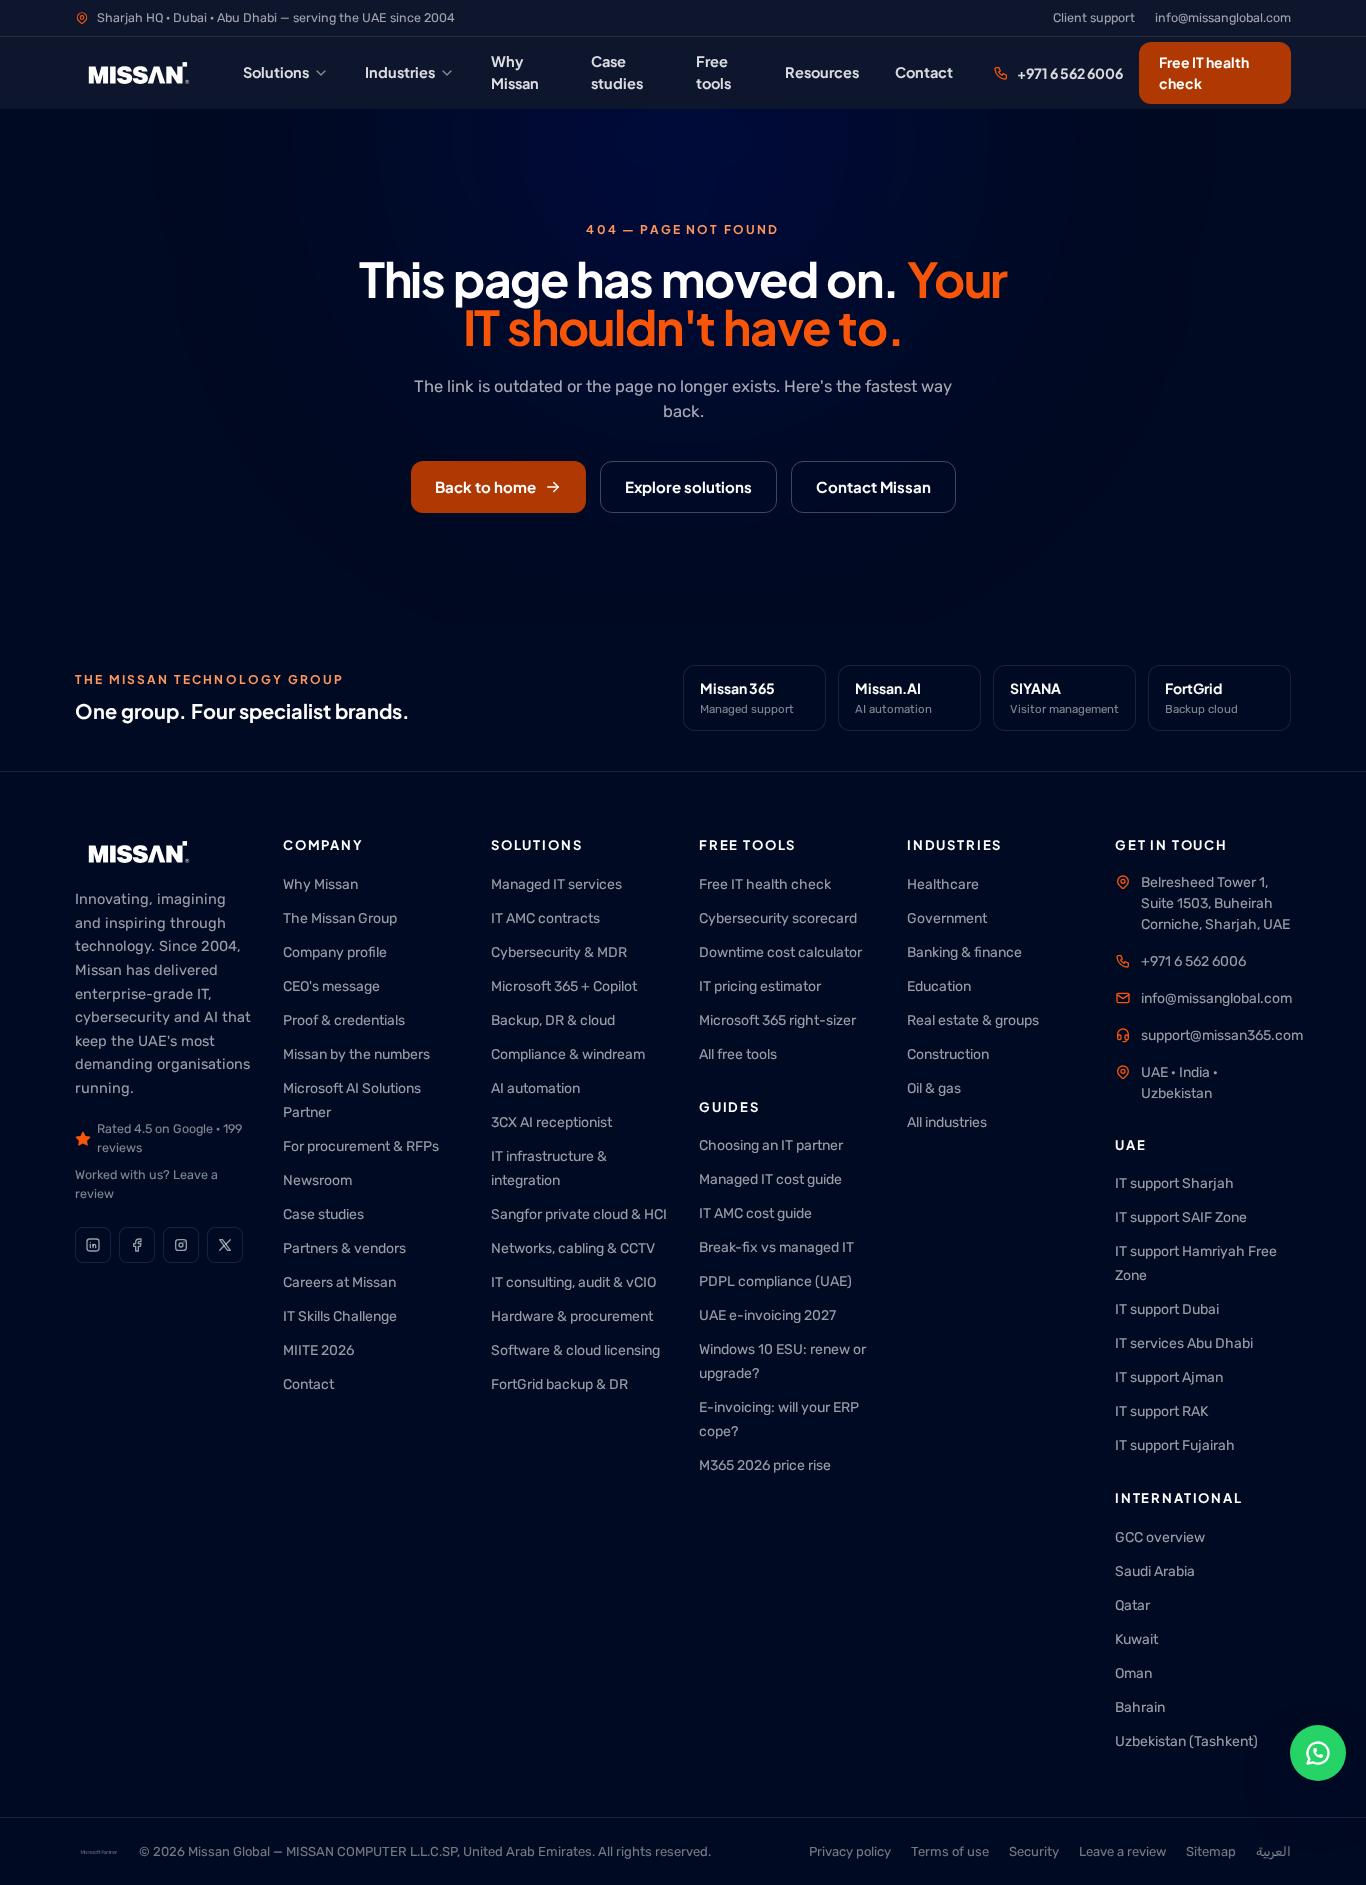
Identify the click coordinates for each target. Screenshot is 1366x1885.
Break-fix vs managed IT (776, 1247)
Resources (822, 72)
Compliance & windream (568, 1054)
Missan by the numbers (356, 1054)
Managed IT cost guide (770, 1179)
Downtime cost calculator (780, 952)
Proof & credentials (344, 1020)
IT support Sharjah (1174, 1183)
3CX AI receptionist (551, 1122)
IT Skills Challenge (340, 1316)
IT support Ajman (1169, 1377)
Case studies (617, 72)
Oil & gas (934, 1088)
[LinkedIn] (93, 1245)
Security (1034, 1851)
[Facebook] (137, 1245)
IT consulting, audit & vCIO (573, 1282)
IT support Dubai (1167, 1309)
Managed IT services (556, 884)
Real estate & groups (973, 1020)
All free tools (738, 1054)
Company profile (335, 952)
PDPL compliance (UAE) (775, 1281)
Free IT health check (1204, 72)
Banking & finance (964, 952)
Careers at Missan (339, 1282)
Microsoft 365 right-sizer (777, 1020)
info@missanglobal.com (1223, 17)
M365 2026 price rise (765, 1465)
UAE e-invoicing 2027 (767, 1315)
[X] (225, 1245)
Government (947, 918)
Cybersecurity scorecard (778, 918)
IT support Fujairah (1175, 1445)
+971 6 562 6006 (1070, 73)
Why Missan (515, 72)
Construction (948, 1054)
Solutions (276, 72)
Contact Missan (873, 486)
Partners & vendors (344, 1248)
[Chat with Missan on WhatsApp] (1318, 1753)
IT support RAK (1161, 1411)
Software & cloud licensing (575, 1350)
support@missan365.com (1222, 1035)
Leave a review (1122, 1851)
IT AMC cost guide (755, 1213)
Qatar (1132, 1605)
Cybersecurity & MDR (559, 952)
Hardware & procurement (572, 1316)
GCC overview (1160, 1537)
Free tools (713, 72)
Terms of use (950, 1851)
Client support (1094, 17)
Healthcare (943, 884)
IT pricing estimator (760, 986)
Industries (400, 72)
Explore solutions (688, 486)
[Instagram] (181, 1245)
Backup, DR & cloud (553, 1020)
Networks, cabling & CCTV (573, 1248)
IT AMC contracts (545, 918)
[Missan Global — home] (139, 73)
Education (939, 986)
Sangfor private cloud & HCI (579, 1214)
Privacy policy (850, 1851)
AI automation (535, 1088)
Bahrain (1140, 1707)
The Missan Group (340, 918)
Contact (924, 72)
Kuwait (1136, 1639)
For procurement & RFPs (361, 1146)
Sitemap (1211, 1851)
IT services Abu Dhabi (1184, 1343)
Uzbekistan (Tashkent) (1186, 1741)
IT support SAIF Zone (1181, 1217)
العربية (1273, 1851)
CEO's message (331, 986)
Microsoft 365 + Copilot (564, 986)
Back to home (485, 486)
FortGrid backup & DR (559, 1384)
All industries (947, 1122)
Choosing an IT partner (771, 1145)
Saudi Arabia (1155, 1571)
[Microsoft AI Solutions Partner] (99, 1852)
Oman (1133, 1673)
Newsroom (317, 1180)
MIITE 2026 (318, 1350)
